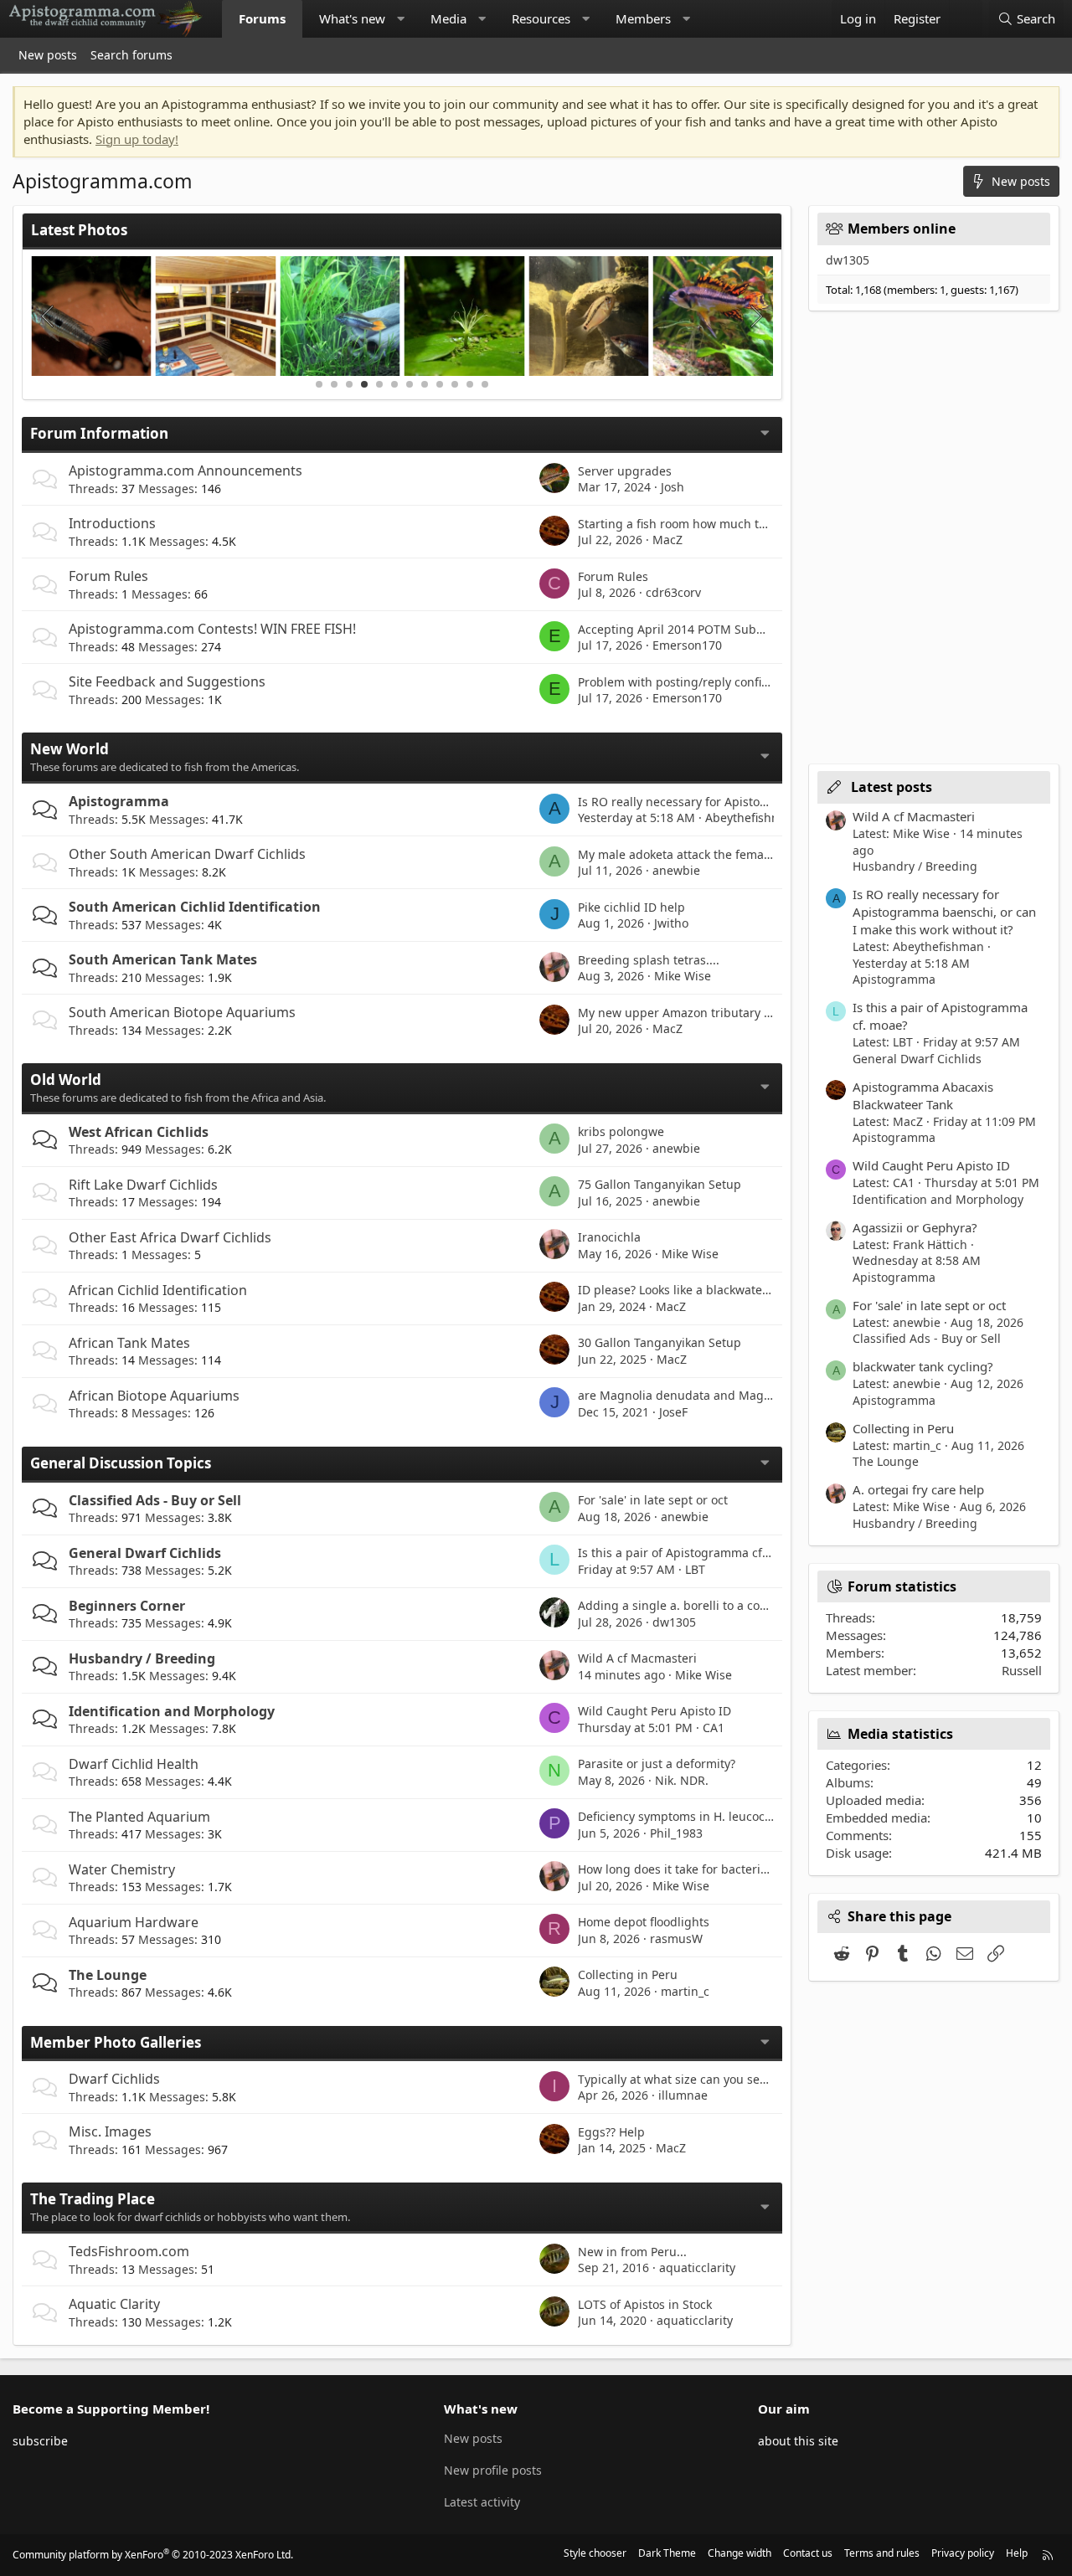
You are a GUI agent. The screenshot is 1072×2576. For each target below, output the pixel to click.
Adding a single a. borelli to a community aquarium (723, 1605)
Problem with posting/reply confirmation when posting (732, 682)
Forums (262, 18)
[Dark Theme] (966, 19)
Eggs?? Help (611, 2132)
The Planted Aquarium (139, 1817)
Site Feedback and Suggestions (167, 681)
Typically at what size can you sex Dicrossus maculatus (732, 2079)
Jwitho (671, 923)
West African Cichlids (139, 1132)
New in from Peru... (632, 2252)
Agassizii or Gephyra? (915, 1227)
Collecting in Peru (628, 1974)
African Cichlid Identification (158, 1290)
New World (70, 749)
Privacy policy (963, 2553)
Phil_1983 (676, 1833)
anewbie (676, 870)
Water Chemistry (122, 1869)
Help (1017, 2553)
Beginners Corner (127, 1606)
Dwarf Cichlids (114, 2079)
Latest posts (892, 787)
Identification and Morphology (172, 1711)
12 (485, 384)
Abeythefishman (751, 818)
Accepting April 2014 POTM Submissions (692, 629)
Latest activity (482, 2502)
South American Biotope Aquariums (182, 1012)
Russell (1022, 1670)
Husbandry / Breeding (142, 1658)
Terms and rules (882, 2553)
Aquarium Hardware (134, 1922)
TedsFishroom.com (129, 2251)
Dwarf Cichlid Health (134, 1764)
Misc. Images (110, 2131)
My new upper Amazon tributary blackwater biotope (724, 1013)
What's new (352, 18)
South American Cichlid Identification (195, 907)
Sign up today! (137, 139)
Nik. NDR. (682, 1780)
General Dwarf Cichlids (145, 1553)
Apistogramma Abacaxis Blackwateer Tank (923, 1095)
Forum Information (99, 433)
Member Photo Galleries (116, 2042)
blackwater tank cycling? (923, 1366)
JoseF (673, 1412)
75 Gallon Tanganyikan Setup (660, 1184)
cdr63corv (673, 592)
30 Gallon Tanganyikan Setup (660, 1342)
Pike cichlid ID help (631, 907)
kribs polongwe (621, 1131)
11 (470, 384)
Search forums (131, 55)
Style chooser (595, 2553)
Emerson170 (687, 645)
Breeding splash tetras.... (649, 960)
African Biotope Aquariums (154, 1396)
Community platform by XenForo (153, 2555)
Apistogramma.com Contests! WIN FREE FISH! (212, 629)
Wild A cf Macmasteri (637, 1658)
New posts (48, 55)
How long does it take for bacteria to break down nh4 (727, 1869)
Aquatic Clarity (114, 2304)
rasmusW (676, 1938)
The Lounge (108, 1975)
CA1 (714, 1728)
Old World (66, 1080)
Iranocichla (609, 1237)
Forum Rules (108, 576)
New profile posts (493, 2470)
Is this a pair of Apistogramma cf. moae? (691, 1553)
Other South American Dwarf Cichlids (187, 854)
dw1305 (674, 1622)
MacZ (667, 540)
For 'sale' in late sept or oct (653, 1500)
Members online (902, 229)
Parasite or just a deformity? (657, 1764)
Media (448, 18)
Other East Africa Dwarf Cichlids (170, 1237)
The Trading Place (93, 2199)
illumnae (683, 2095)
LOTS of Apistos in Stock (645, 2304)
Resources (541, 18)
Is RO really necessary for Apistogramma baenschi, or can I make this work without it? (944, 912)
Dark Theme (667, 2553)
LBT (695, 1569)
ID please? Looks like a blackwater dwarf (691, 1290)
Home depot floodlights (644, 1922)
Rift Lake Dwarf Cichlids (143, 1185)
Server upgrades (625, 471)
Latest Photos (79, 230)
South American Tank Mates (163, 959)
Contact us (808, 2553)
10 (455, 384)
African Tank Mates (129, 1343)
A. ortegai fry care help (918, 1489)
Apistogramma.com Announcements (186, 470)
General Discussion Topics (121, 1463)
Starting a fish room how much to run (683, 524)
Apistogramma (119, 801)
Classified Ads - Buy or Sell (155, 1500)
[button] (401, 19)
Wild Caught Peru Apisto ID (655, 1711)
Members (643, 18)
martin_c (685, 1991)
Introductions (112, 523)
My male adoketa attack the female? (678, 854)
